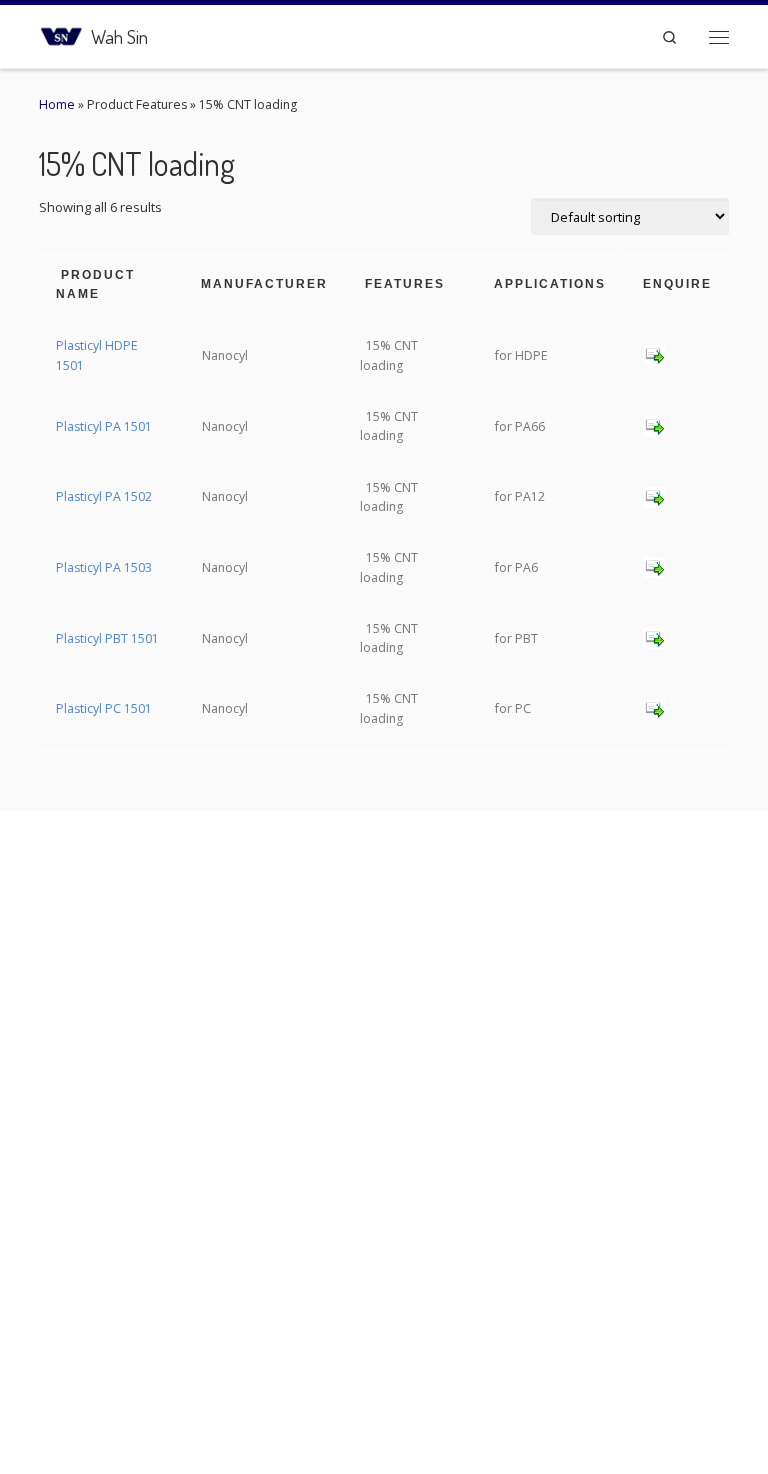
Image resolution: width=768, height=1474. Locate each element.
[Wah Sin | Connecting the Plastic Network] (61, 33)
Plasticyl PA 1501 (104, 426)
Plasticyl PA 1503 (104, 567)
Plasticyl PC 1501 (104, 708)
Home (57, 104)
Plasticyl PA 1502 (104, 496)
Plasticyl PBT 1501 (107, 638)
